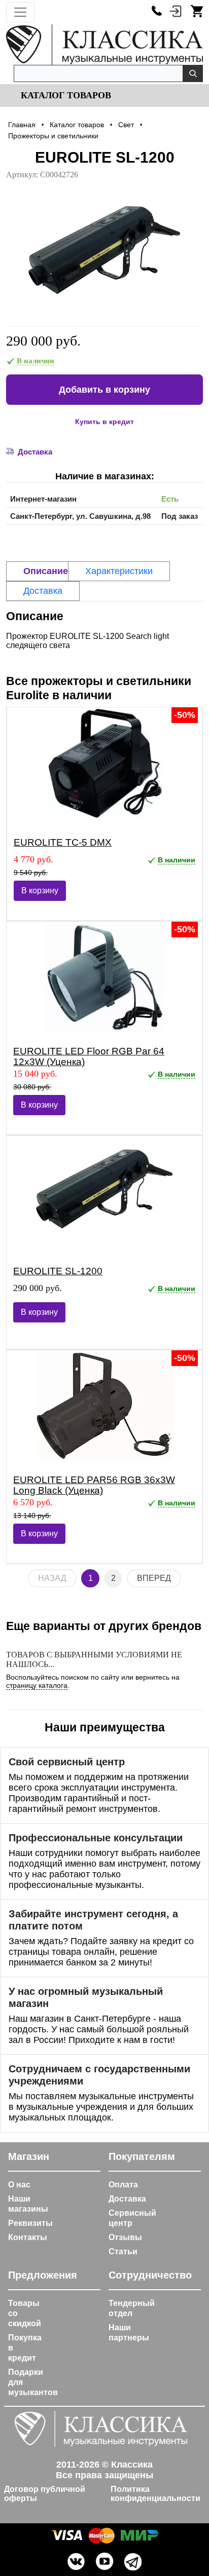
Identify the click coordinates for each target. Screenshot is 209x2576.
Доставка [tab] (43, 591)
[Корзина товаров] (197, 11)
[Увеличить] (104, 250)
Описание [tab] (46, 571)
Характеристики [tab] (119, 571)
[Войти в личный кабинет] (176, 11)
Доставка (127, 2199)
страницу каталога (37, 1685)
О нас (19, 2185)
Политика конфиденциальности (155, 2494)
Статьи (123, 2251)
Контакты (28, 2237)
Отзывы (125, 2237)
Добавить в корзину (104, 390)
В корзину (40, 891)
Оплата (123, 2185)
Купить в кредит (104, 422)
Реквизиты (30, 2223)
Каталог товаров (65, 95)
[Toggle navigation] (20, 12)
